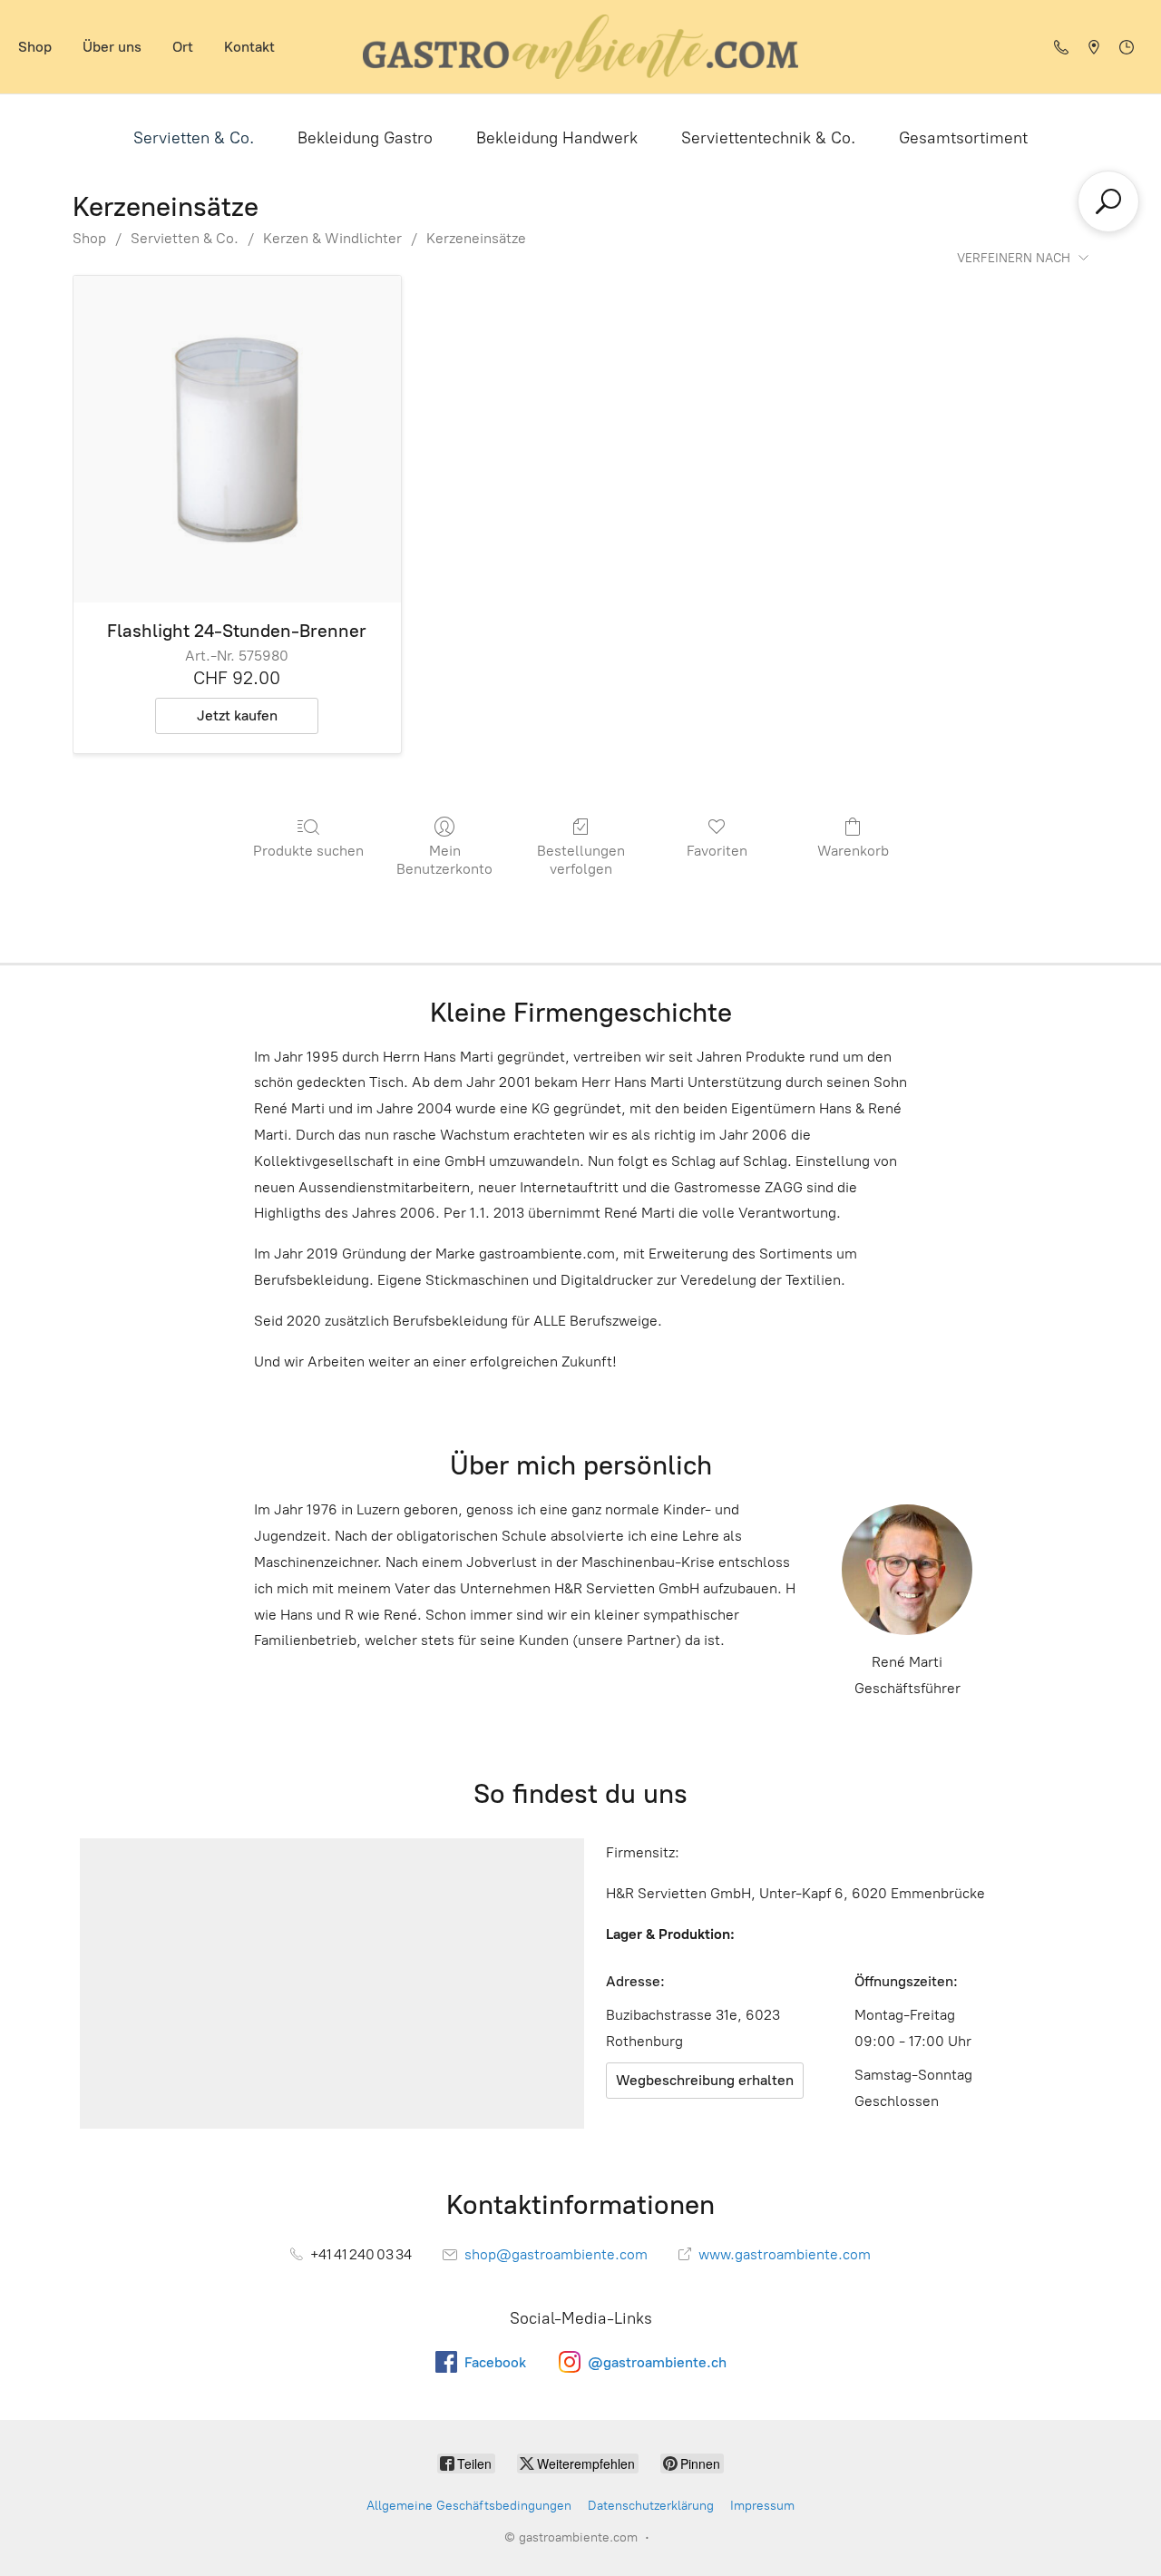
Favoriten (717, 851)
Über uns (112, 47)
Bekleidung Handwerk (557, 138)
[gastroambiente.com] (580, 47)
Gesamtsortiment (963, 138)
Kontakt (249, 47)
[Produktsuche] (1108, 201)
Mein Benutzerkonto (444, 859)
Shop (35, 47)
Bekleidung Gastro (365, 138)
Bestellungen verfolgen (581, 859)
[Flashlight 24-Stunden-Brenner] (237, 440)
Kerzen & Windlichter (332, 238)
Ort (183, 47)
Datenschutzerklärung (651, 2506)
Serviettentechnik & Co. (768, 138)
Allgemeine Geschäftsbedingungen (469, 2506)
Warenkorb (853, 851)
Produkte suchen (308, 851)
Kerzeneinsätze (476, 238)
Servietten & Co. (194, 138)
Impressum (762, 2506)
